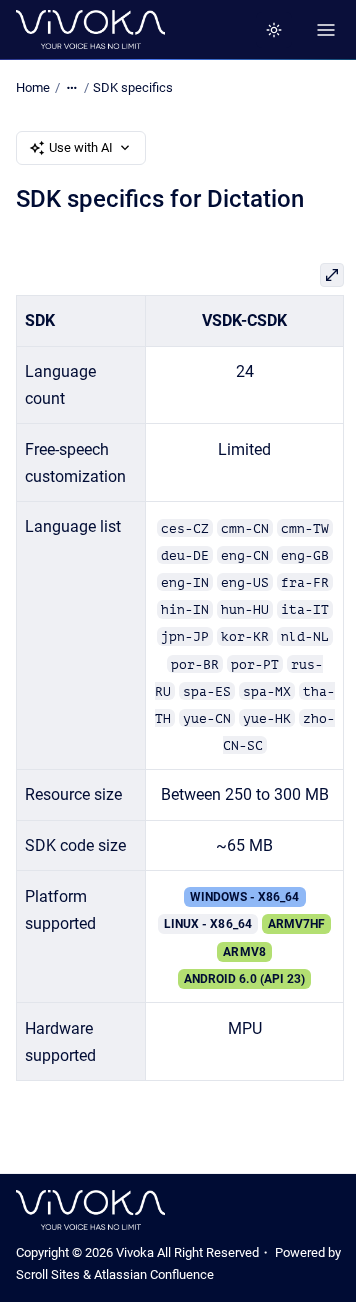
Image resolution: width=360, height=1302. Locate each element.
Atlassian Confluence (154, 1274)
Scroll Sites (48, 1274)
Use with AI (81, 147)
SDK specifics (133, 87)
